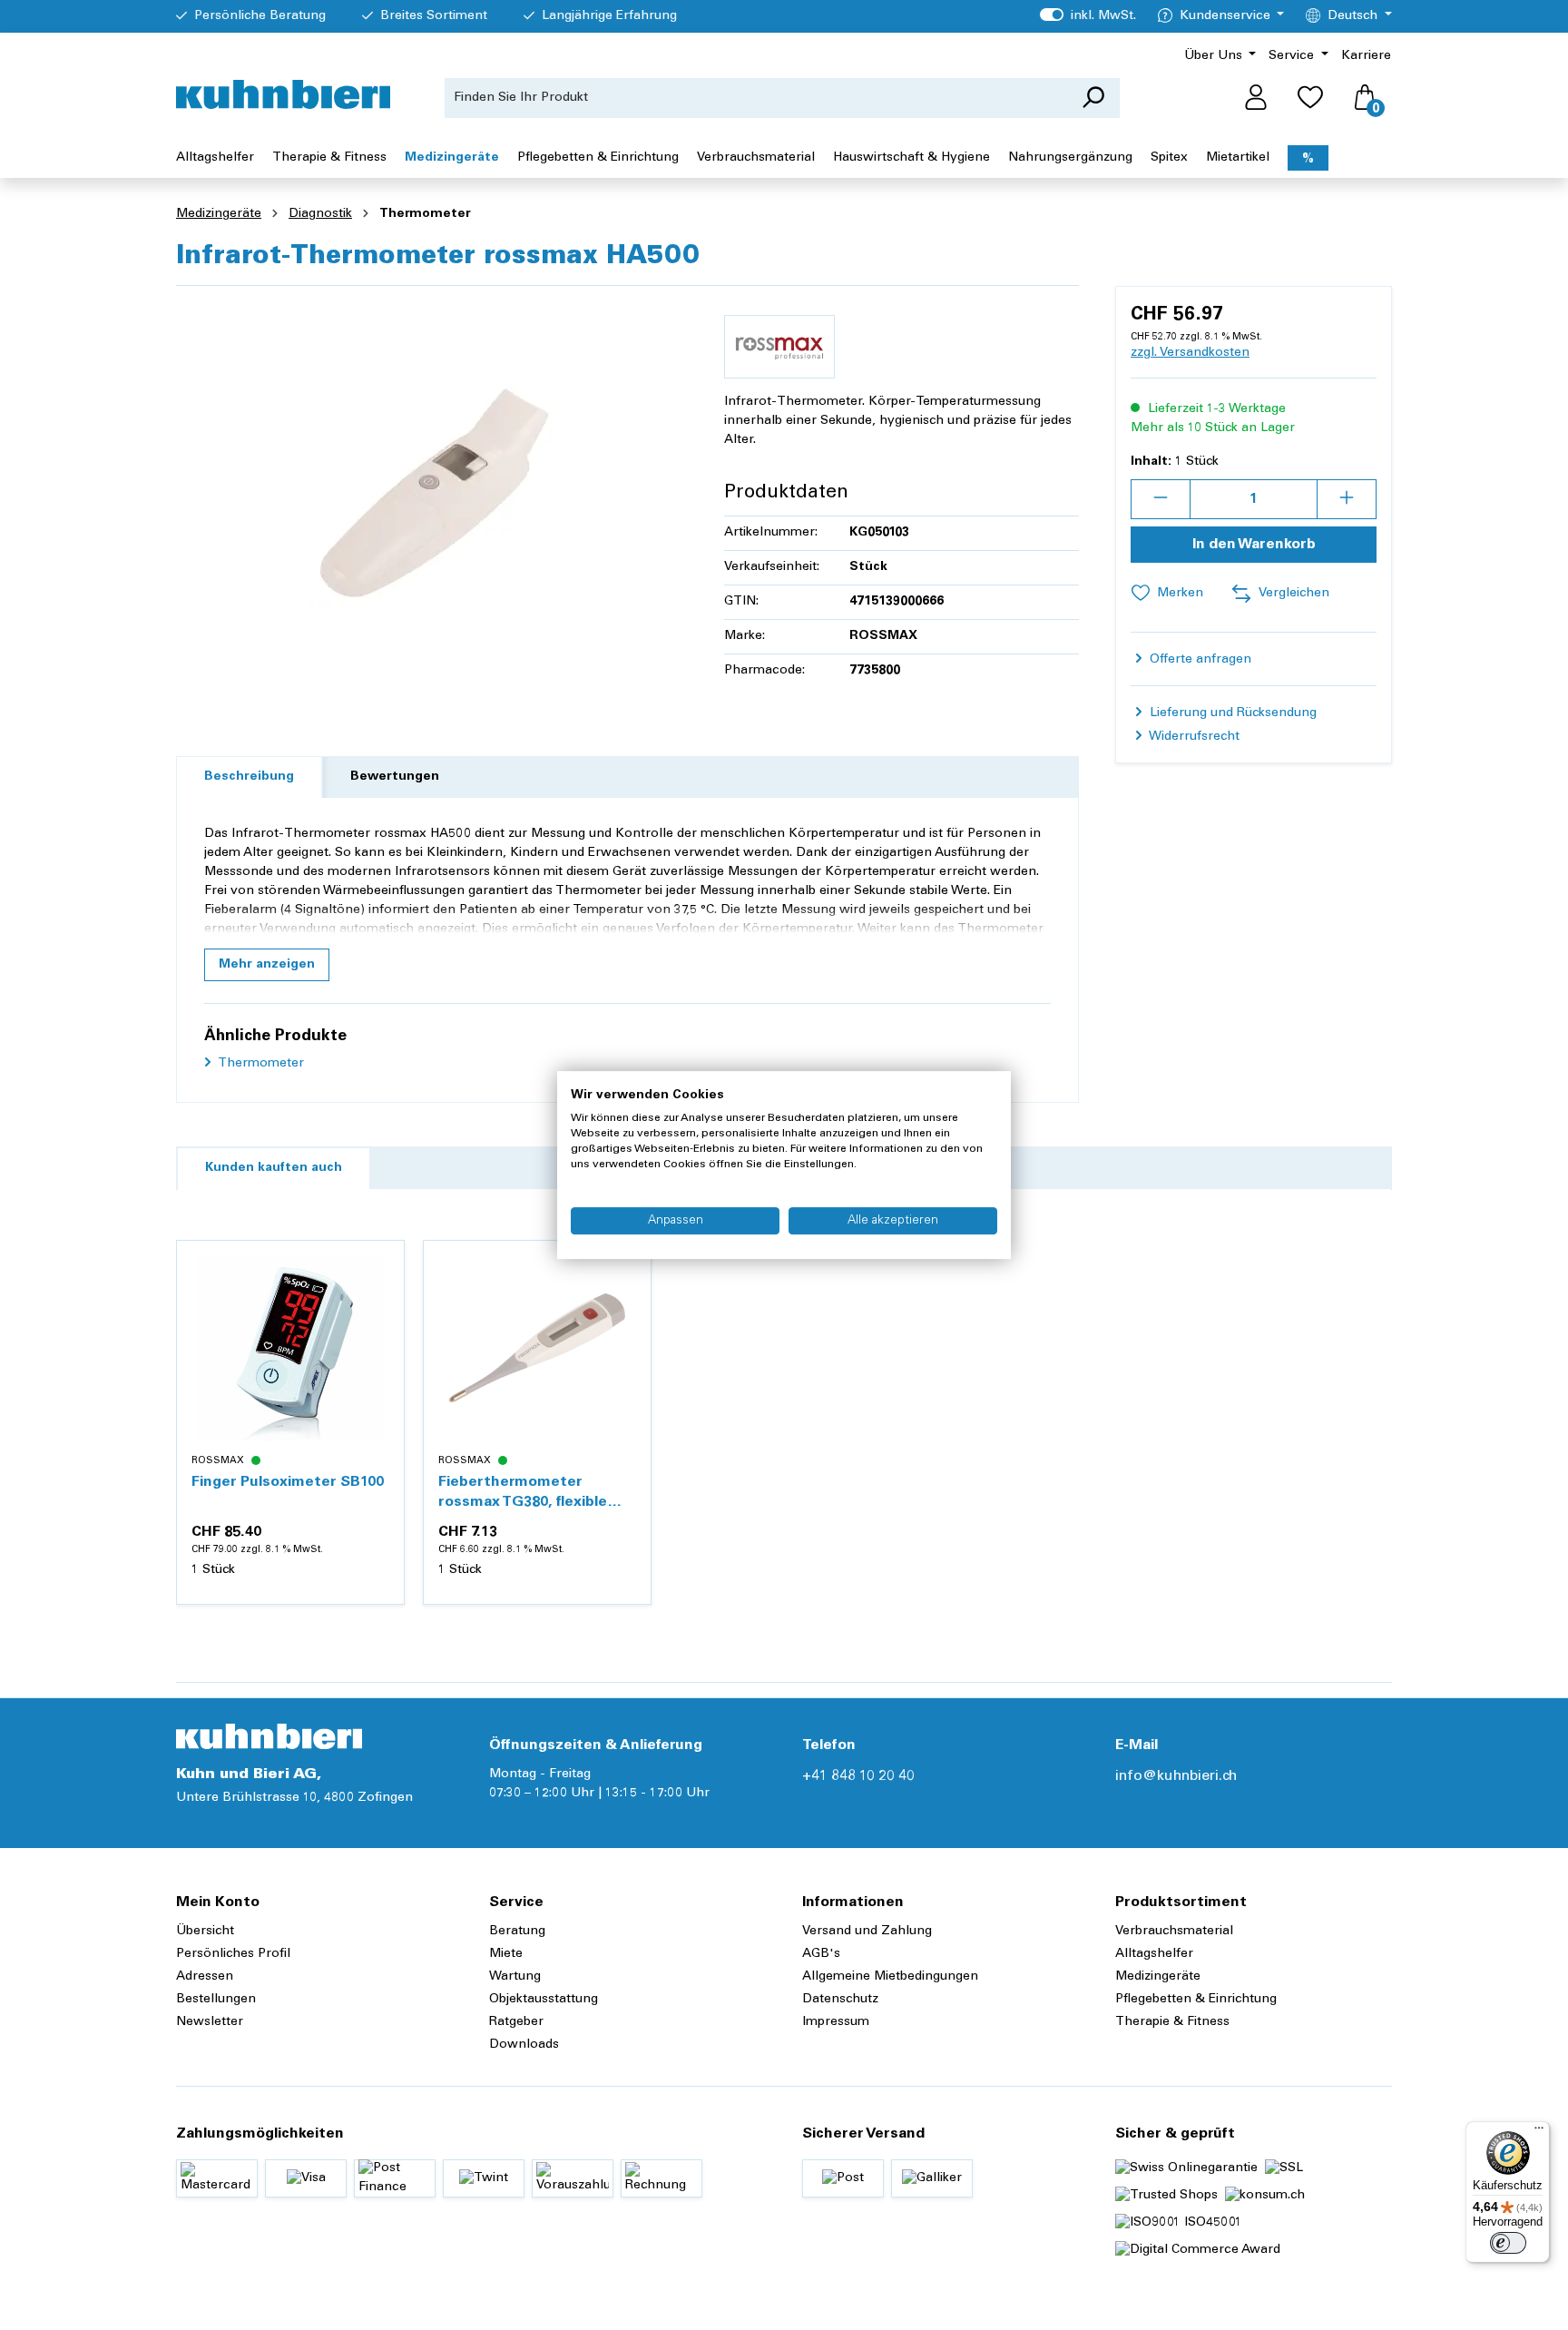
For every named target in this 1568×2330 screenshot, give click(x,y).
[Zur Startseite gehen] (283, 94)
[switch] (1508, 2243)
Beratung (517, 1932)
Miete (506, 1954)
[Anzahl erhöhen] (1347, 499)
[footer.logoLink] (269, 1736)
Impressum (836, 2022)
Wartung (515, 1977)
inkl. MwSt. (1088, 16)
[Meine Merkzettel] (1310, 98)
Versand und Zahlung (867, 1932)
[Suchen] (1093, 98)
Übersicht (205, 1932)
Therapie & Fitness (1172, 2022)
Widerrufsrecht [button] (1193, 737)
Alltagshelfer (1154, 1954)
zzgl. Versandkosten (1190, 353)
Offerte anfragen (1199, 660)
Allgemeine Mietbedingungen (890, 1977)
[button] (267, 965)
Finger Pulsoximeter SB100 (288, 1482)
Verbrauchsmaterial (1174, 1932)
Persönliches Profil (233, 1954)
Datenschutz (840, 2000)
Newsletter (210, 2022)
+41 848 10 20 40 (858, 1776)
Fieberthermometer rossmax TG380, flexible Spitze (523, 1494)
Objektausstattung (544, 2000)
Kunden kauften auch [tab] (274, 1168)
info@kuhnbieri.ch (1176, 1776)
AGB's (821, 1954)
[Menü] (1539, 2132)
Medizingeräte (1158, 1977)
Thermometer (260, 1064)
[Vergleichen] (380, 1308)
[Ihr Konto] (1256, 98)
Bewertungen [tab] (395, 777)
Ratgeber (516, 2022)
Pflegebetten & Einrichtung (1196, 2000)
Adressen (205, 1977)
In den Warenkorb (1254, 545)
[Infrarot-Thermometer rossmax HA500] (432, 496)
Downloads (524, 2045)
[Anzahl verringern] (1161, 499)
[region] (432, 496)
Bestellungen (216, 2000)
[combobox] (756, 98)
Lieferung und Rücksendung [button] (1231, 713)
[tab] (249, 777)
